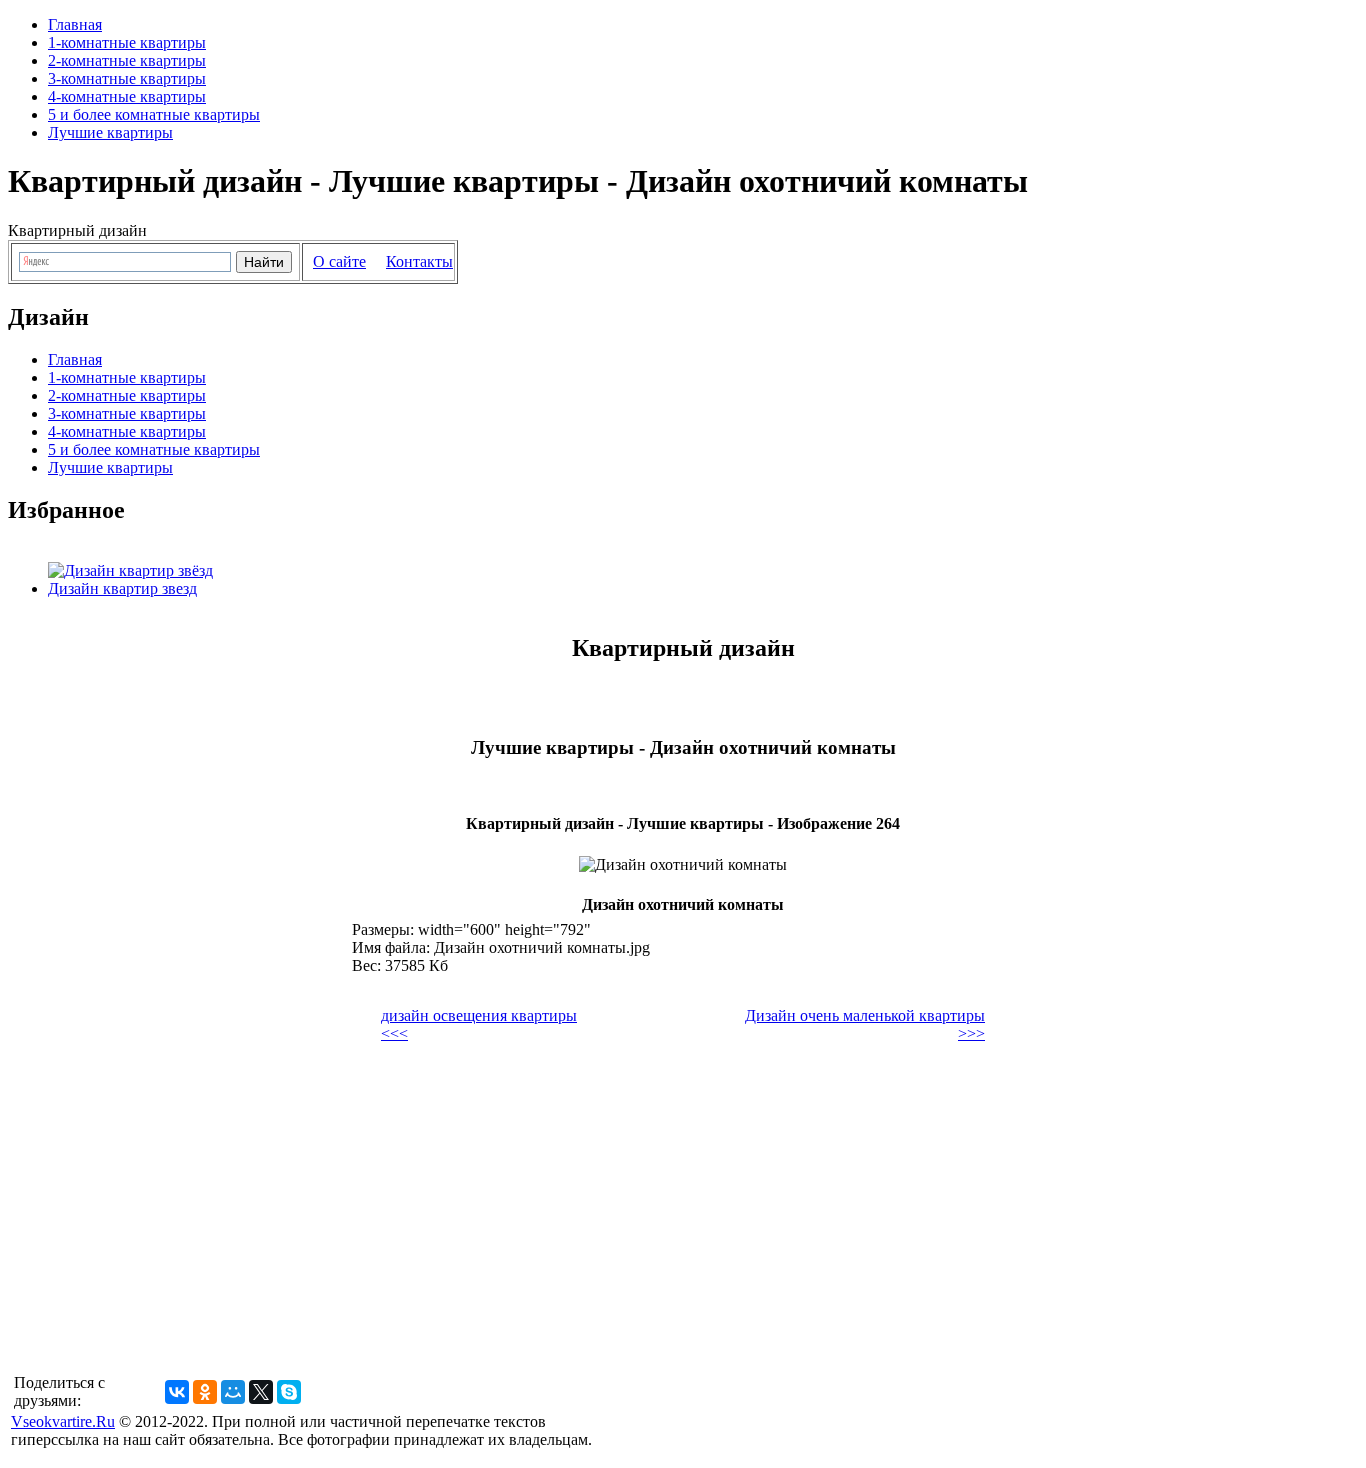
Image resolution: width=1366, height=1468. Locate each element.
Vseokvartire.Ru (63, 1421)
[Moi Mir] (233, 1392)
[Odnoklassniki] (205, 1392)
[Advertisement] (531, 1190)
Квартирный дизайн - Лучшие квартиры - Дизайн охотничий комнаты (518, 181)
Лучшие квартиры (110, 132)
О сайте (339, 261)
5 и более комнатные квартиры (154, 114)
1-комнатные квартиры (127, 42)
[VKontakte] (177, 1392)
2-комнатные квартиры (127, 60)
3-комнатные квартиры (127, 78)
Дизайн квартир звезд (122, 588)
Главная (75, 24)
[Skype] (289, 1392)
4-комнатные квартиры (127, 96)
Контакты (419, 261)
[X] (261, 1392)
